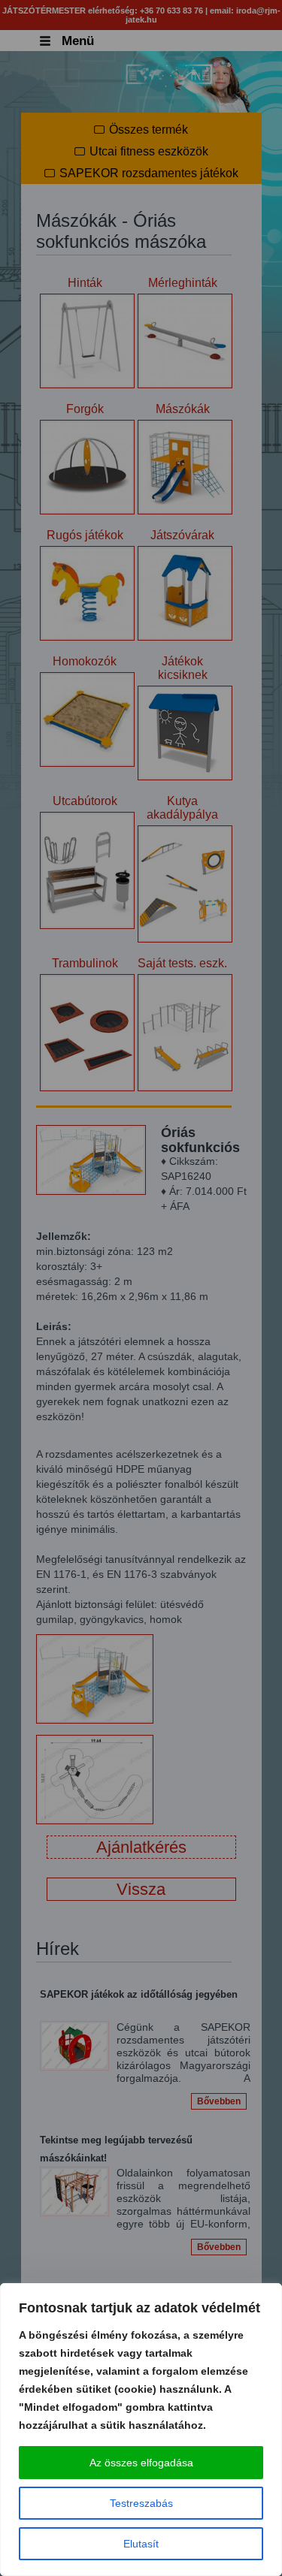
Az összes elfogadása (141, 2463)
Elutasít (141, 2544)
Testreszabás (141, 2503)
